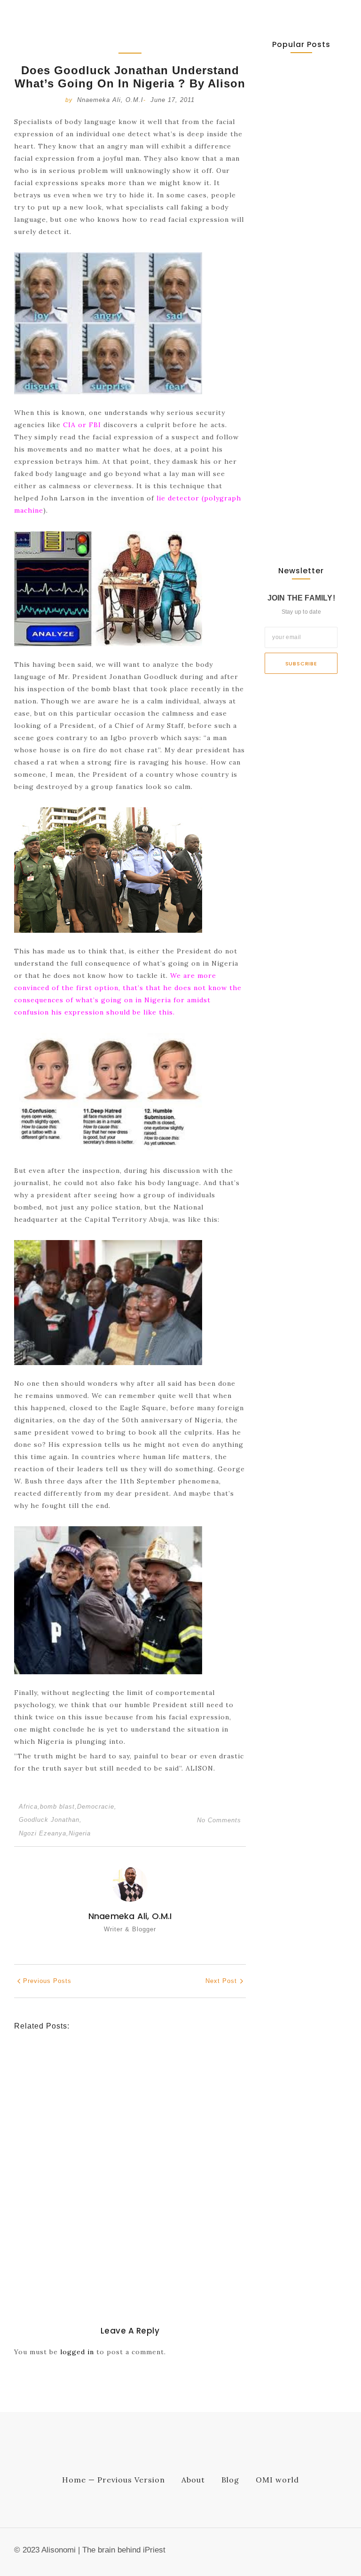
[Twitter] (326, 2553)
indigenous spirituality (51, 2062)
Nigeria (80, 1833)
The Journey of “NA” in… (298, 516)
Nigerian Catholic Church (117, 2133)
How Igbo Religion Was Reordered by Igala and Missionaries (122, 2236)
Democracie (97, 1807)
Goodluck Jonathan (50, 1820)
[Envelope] (296, 2553)
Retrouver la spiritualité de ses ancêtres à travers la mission (123, 2083)
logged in (77, 2352)
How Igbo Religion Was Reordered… (294, 325)
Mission (102, 2062)
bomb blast (59, 1807)
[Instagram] (342, 2553)
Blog (230, 2480)
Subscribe (301, 664)
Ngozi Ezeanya (44, 1833)
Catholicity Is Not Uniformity (86, 2147)
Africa (29, 1807)
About (193, 2480)
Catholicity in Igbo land (52, 2216)
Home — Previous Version (114, 2480)
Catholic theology (44, 2133)
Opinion (127, 2062)
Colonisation (112, 2216)
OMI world (277, 2480)
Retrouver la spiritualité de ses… (298, 121)
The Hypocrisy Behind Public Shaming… (300, 433)
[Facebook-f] (311, 2553)
